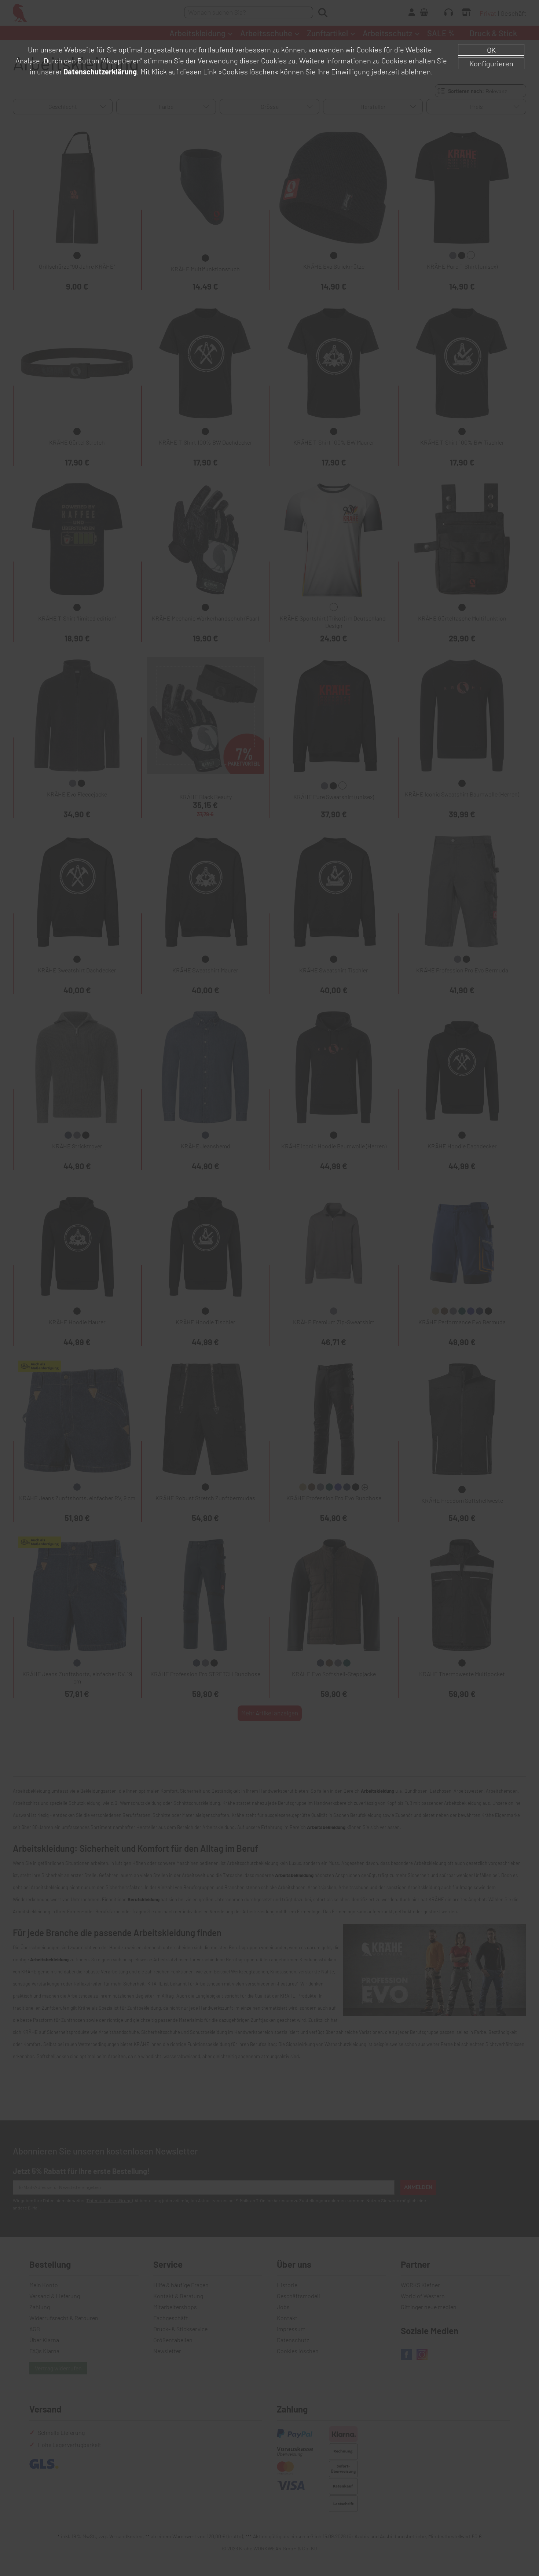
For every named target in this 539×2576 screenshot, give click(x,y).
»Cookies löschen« (248, 71)
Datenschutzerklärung (100, 71)
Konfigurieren (491, 63)
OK (491, 50)
